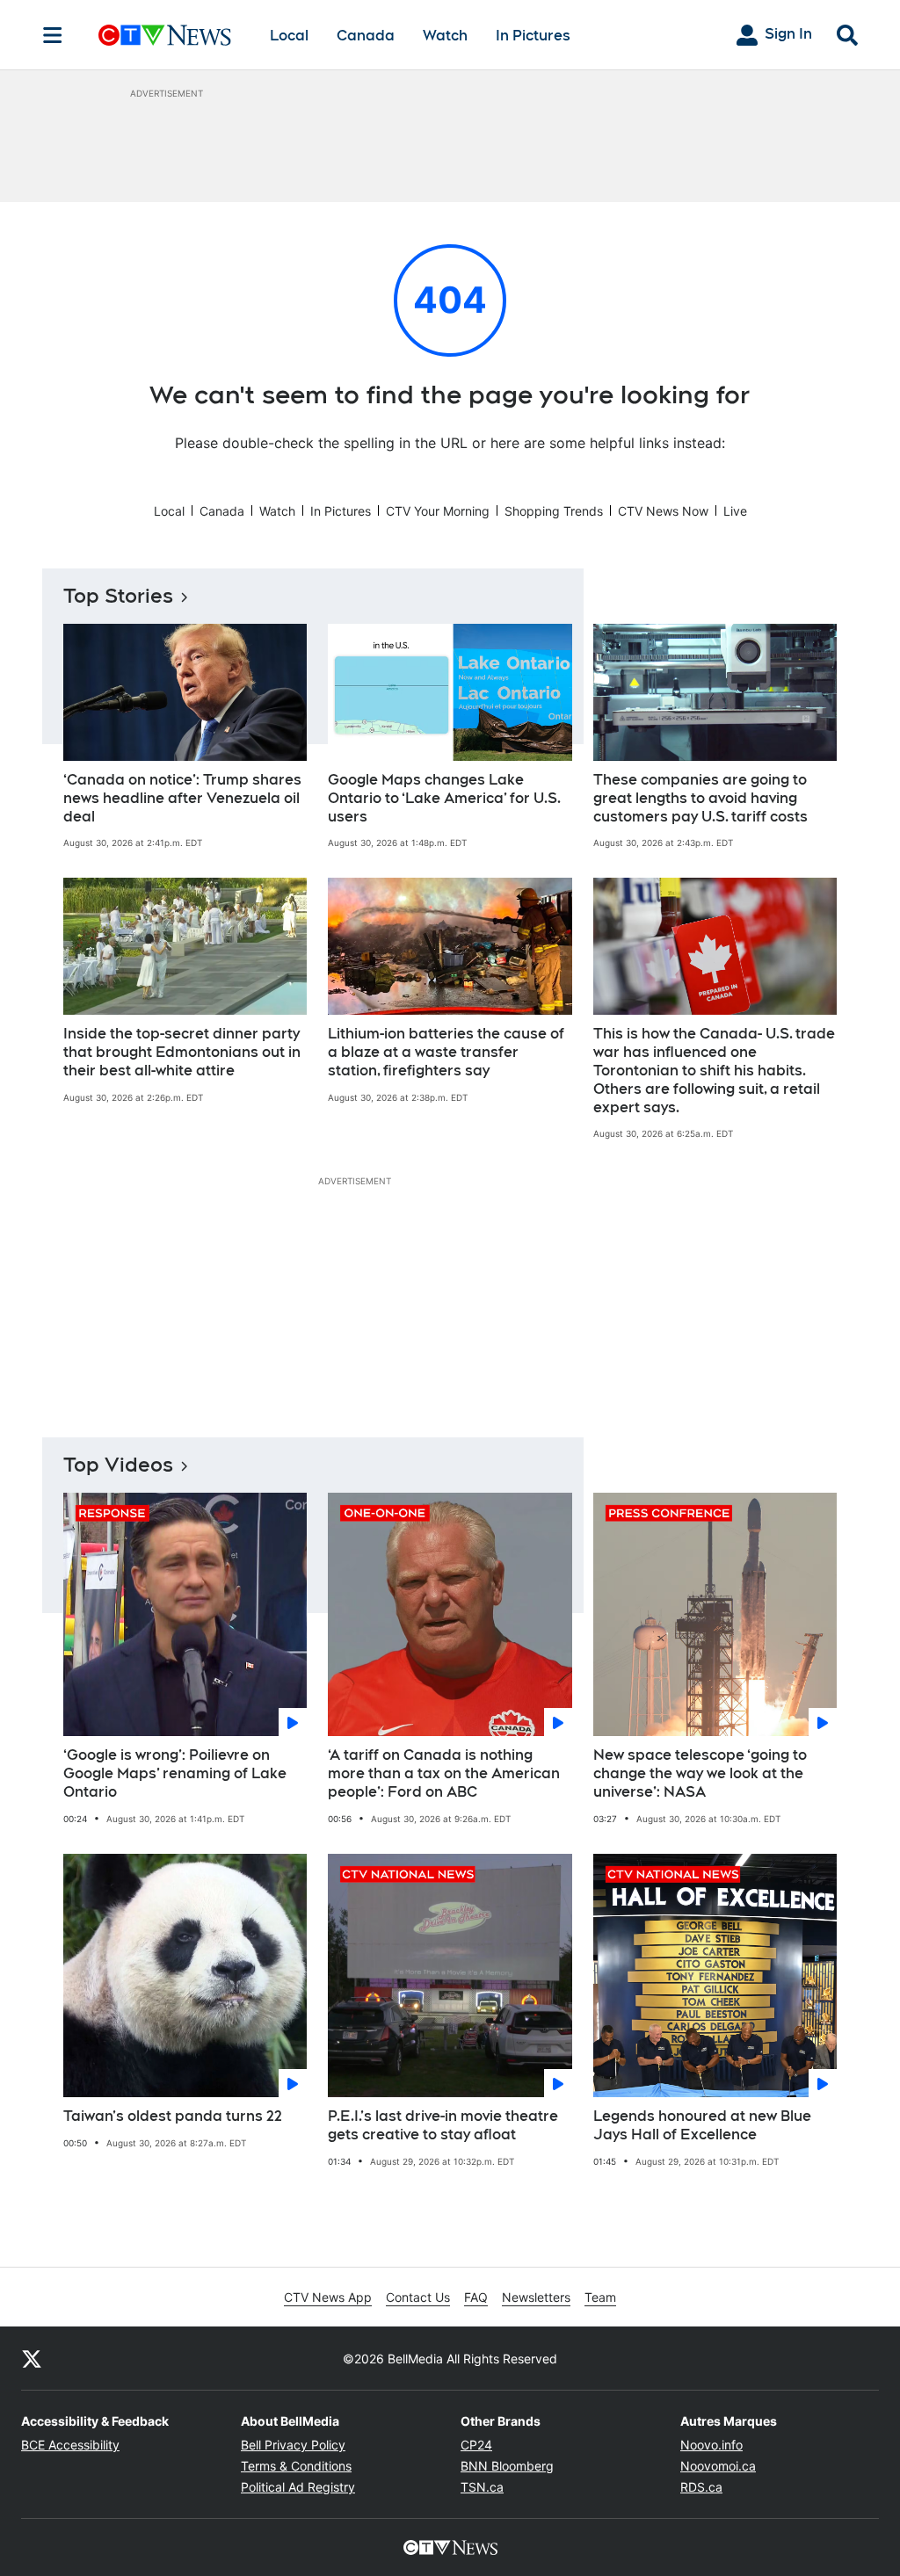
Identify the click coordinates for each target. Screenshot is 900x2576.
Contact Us (418, 2297)
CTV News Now (663, 511)
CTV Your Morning (438, 511)
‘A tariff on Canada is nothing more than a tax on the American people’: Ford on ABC (444, 1773)
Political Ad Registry (298, 2487)
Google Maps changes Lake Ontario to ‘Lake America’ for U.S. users (444, 798)
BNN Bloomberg (507, 2466)
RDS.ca (701, 2487)
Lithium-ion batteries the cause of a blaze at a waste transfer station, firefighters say (446, 1052)
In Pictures (533, 36)
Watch (445, 36)
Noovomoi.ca (718, 2466)
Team (600, 2297)
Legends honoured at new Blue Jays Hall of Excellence (702, 2125)
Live (735, 511)
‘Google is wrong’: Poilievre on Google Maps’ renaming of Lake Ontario (175, 1773)
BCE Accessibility (70, 2445)
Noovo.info (711, 2445)
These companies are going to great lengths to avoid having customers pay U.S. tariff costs (700, 798)
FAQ (476, 2297)
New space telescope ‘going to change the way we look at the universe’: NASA (700, 1773)
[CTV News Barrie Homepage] (165, 35)
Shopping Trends (554, 511)
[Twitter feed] (32, 2358)
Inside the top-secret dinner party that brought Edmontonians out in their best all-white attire (182, 1052)
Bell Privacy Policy (293, 2445)
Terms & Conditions (296, 2466)
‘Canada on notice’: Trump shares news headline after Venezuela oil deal (182, 798)
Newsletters (536, 2297)
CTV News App (328, 2297)
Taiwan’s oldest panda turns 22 (173, 2116)
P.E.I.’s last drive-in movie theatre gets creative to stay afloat (443, 2125)
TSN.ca (482, 2487)
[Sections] (53, 35)
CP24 (476, 2445)
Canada (366, 36)
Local (289, 36)
